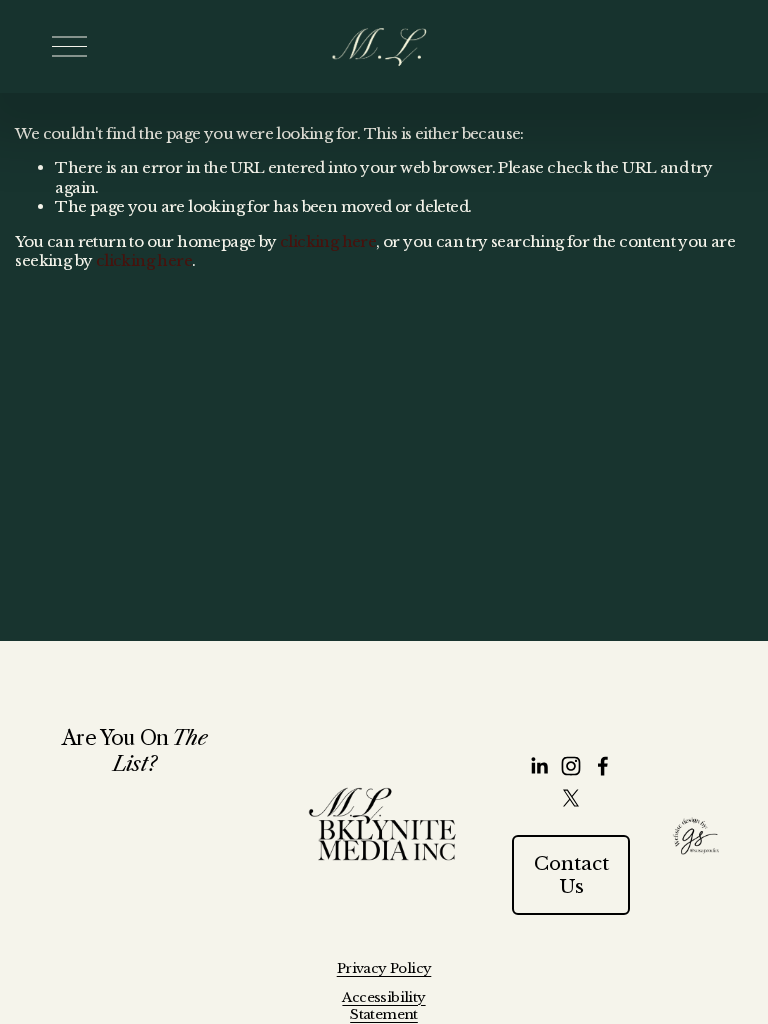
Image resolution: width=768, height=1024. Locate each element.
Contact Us (571, 875)
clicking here (328, 241)
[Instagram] (571, 766)
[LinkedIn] (539, 766)
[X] (571, 798)
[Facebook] (603, 766)
